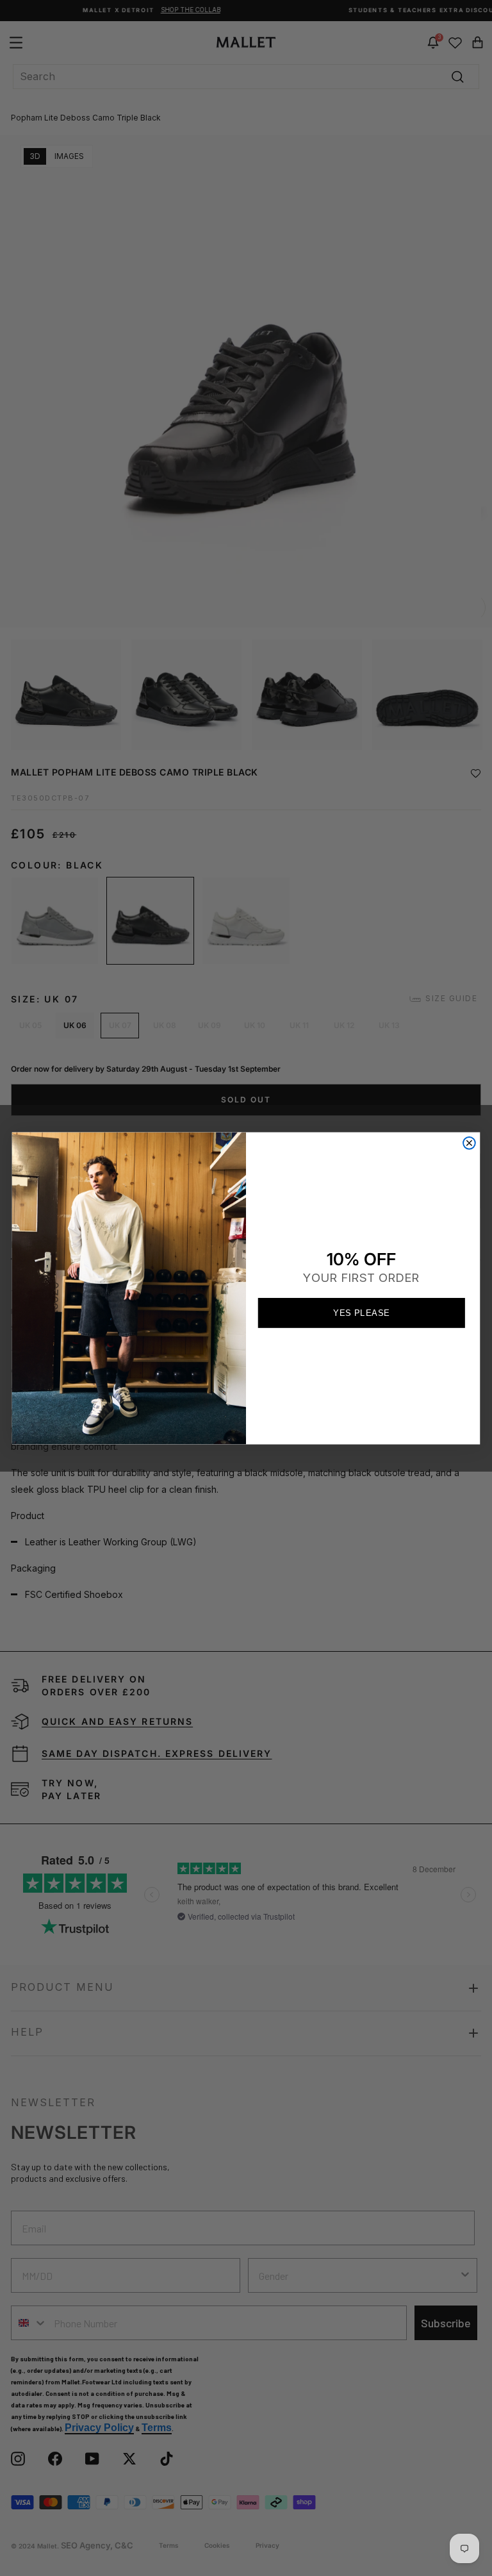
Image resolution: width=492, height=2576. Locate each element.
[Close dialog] (469, 1143)
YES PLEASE (361, 1312)
